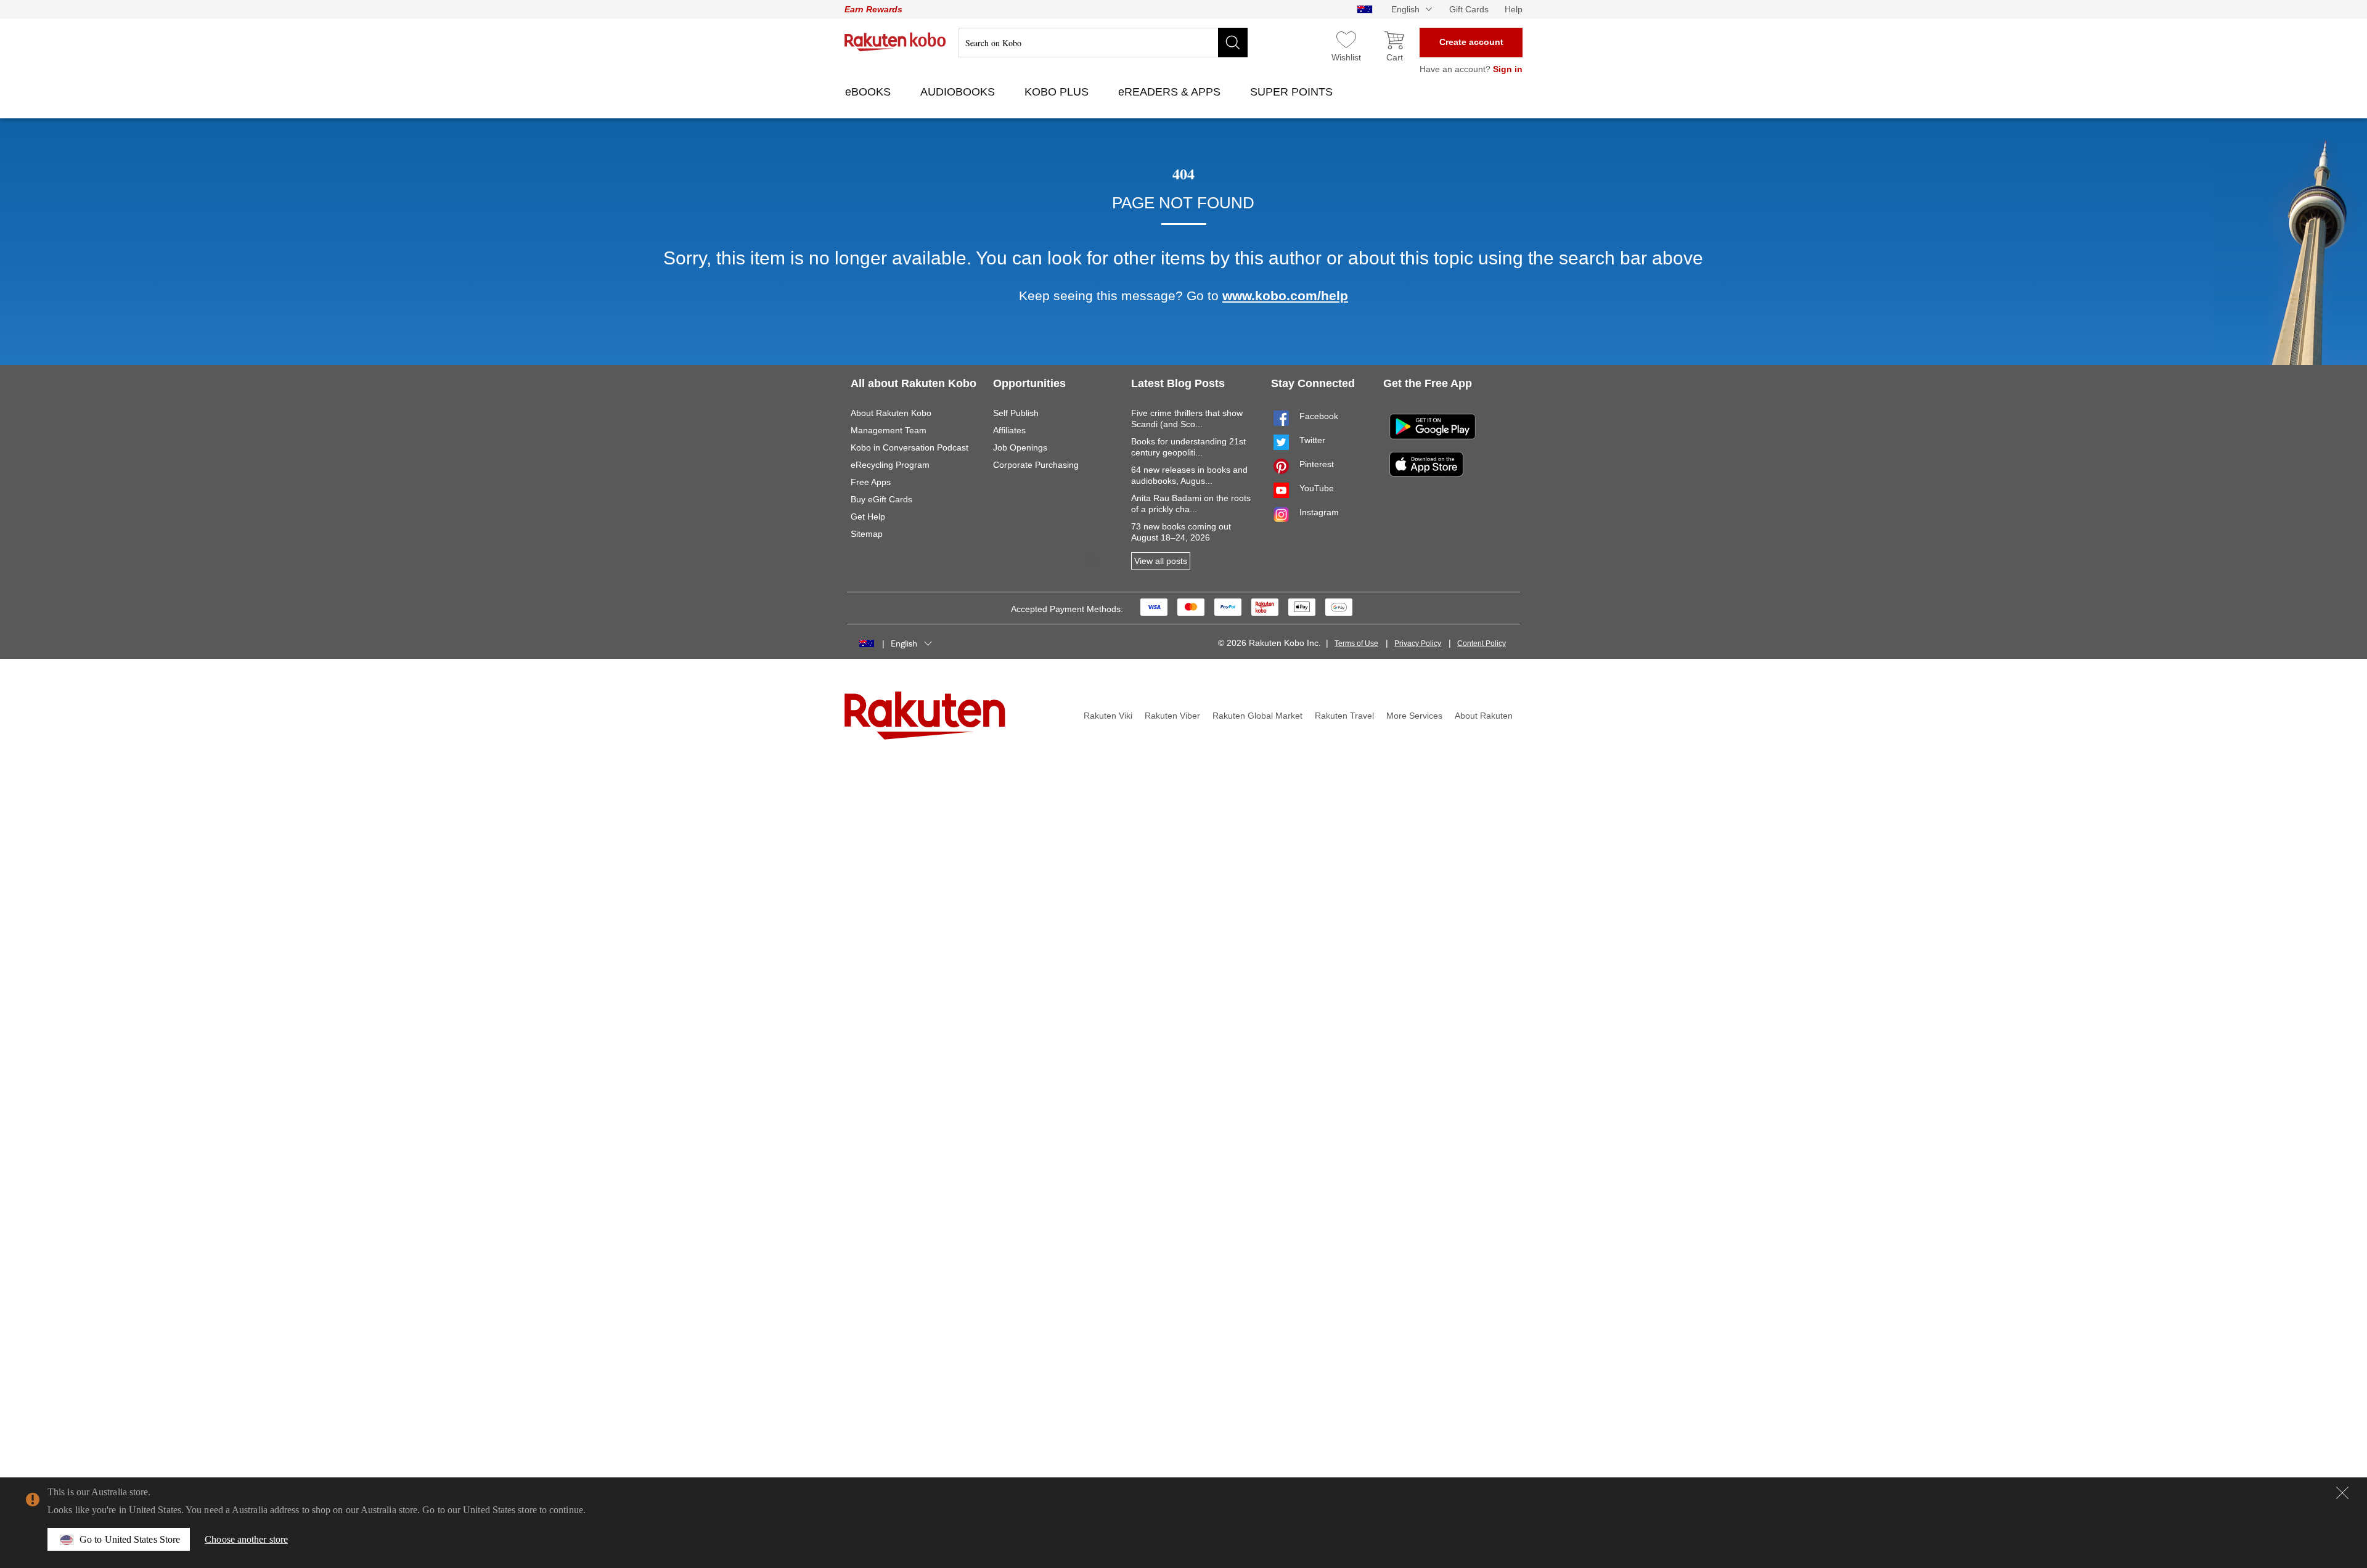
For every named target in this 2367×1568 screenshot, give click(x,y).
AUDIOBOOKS (959, 92)
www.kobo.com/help (1285, 296)
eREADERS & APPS (1171, 92)
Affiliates (1009, 430)
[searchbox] (1103, 43)
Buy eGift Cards (881, 499)
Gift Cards (1469, 9)
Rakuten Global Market (1257, 716)
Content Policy (1482, 643)
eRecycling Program (890, 465)
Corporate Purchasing (1036, 465)
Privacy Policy (1418, 643)
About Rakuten (1484, 716)
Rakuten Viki (1108, 716)
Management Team (889, 430)
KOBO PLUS (1058, 92)
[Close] (2342, 1493)
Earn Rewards (873, 9)
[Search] (1233, 43)
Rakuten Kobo (895, 42)
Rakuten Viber (1172, 716)
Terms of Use (1356, 643)
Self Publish (1016, 413)
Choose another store (246, 1539)
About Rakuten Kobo (891, 413)
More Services (1414, 716)
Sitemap (867, 534)
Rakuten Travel (1344, 716)
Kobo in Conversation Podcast (910, 447)
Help (1514, 9)
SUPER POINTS (1293, 92)
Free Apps (871, 482)
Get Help (868, 517)
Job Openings (1020, 447)
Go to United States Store (130, 1539)
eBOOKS (869, 92)
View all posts (1161, 561)
